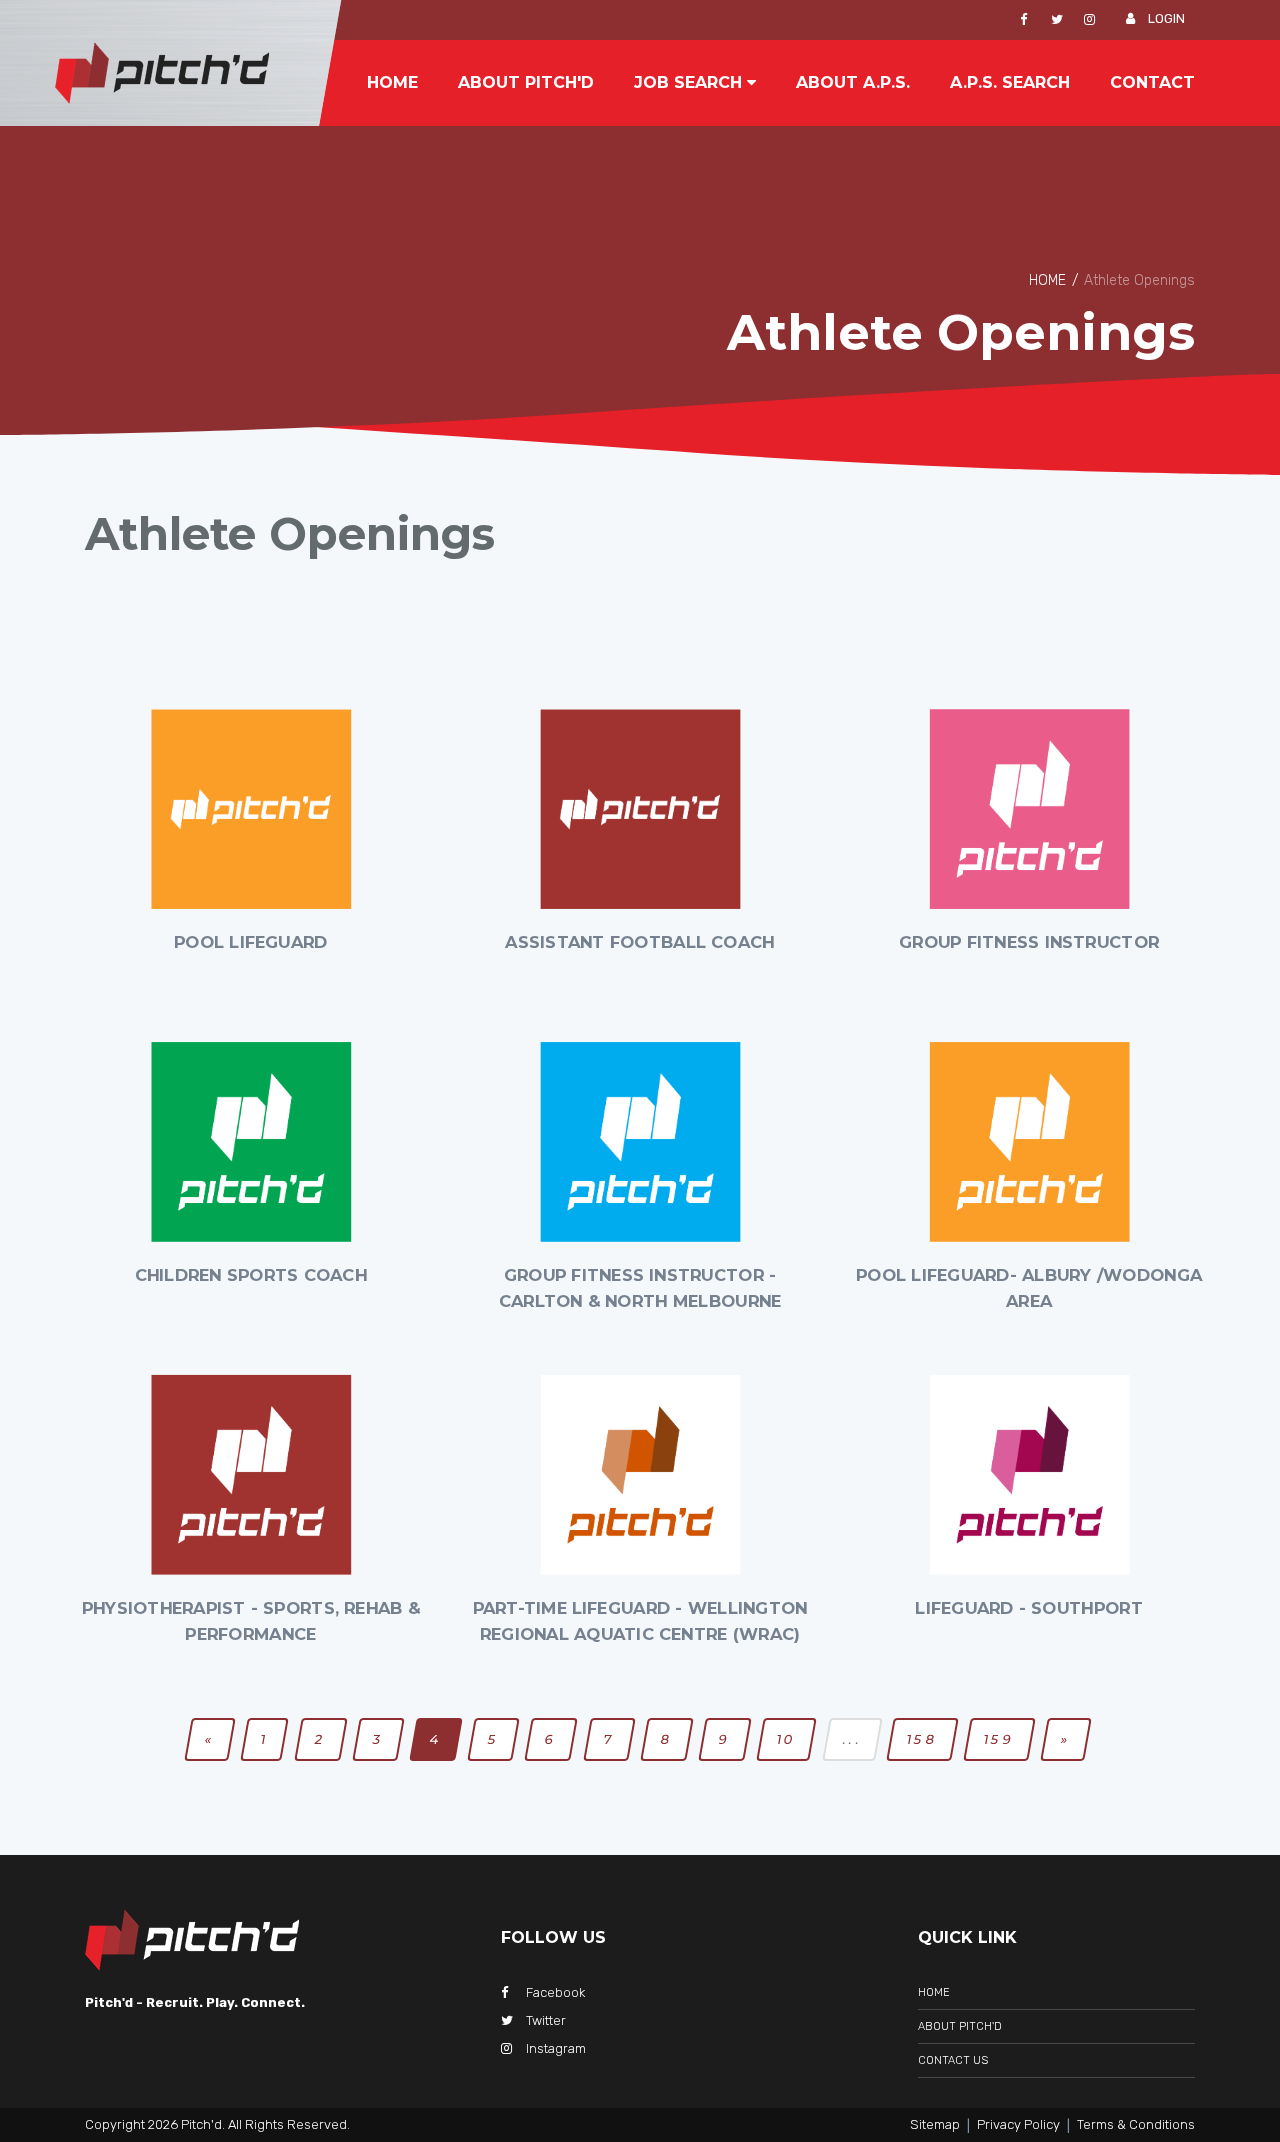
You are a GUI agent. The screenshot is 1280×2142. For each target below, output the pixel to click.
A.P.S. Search (1010, 82)
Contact (1152, 82)
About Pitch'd (526, 82)
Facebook (555, 1992)
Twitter (546, 2020)
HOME (1047, 280)
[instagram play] (1089, 19)
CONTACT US (953, 2060)
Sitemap (935, 2124)
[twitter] (1056, 19)
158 (922, 1739)
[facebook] (1023, 19)
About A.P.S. (853, 82)
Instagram (556, 2048)
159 (999, 1739)
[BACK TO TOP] (1225, 2054)
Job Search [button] (690, 82)
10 (787, 1739)
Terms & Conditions (1136, 2124)
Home (392, 82)
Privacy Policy (1018, 2124)
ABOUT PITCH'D (960, 2026)
